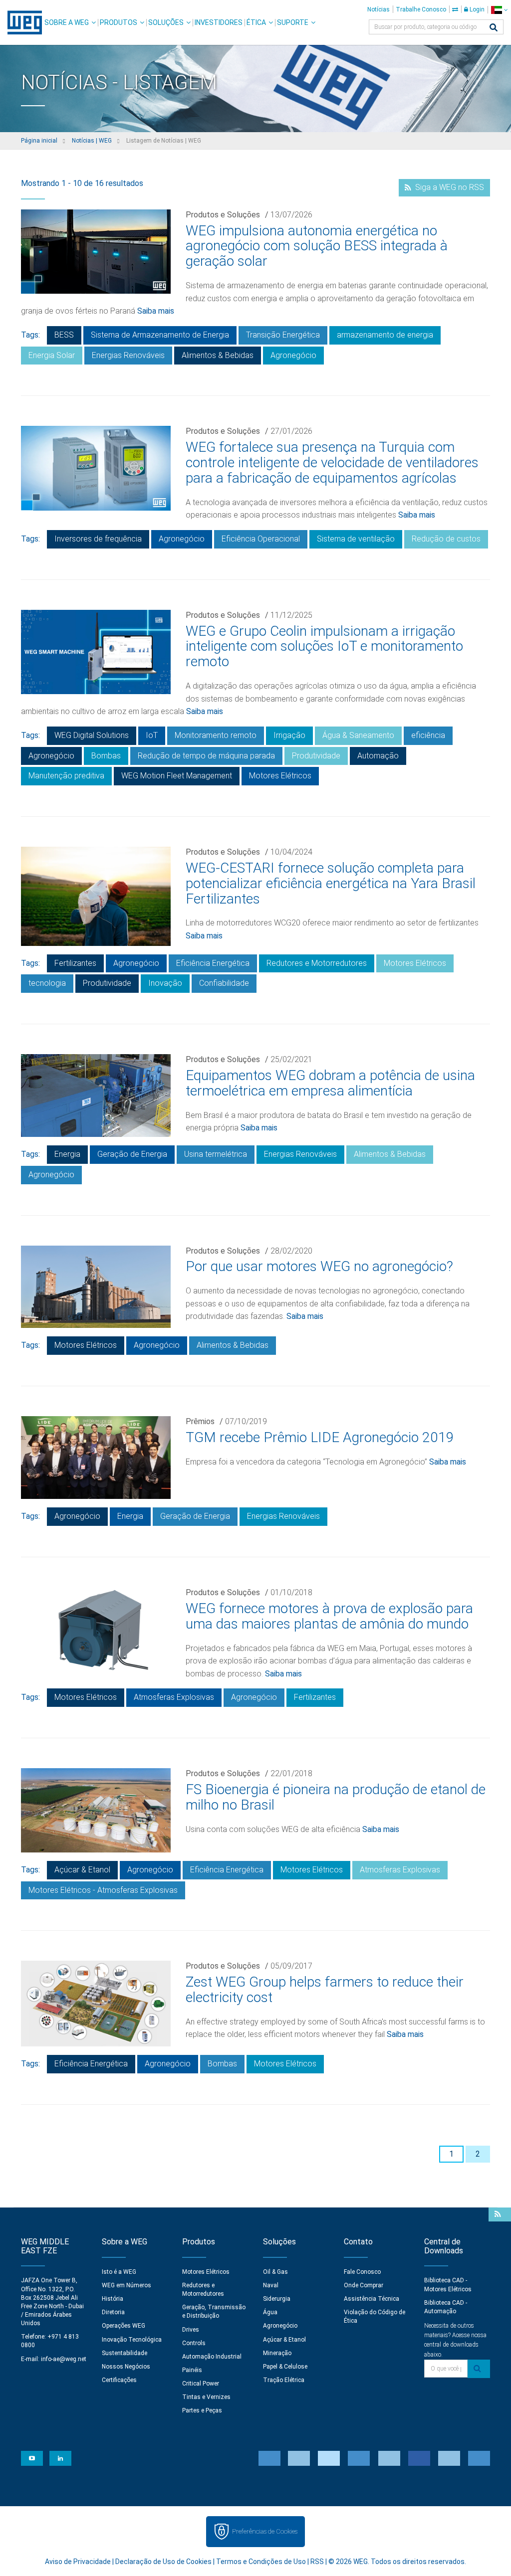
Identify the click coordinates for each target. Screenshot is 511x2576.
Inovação (165, 983)
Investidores (219, 22)
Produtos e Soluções (223, 215)
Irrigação (289, 735)
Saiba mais (156, 311)
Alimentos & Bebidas (218, 355)
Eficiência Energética (213, 963)
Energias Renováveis (128, 355)
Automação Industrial (212, 2357)
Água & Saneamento (358, 735)
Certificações (119, 2380)
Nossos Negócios (126, 2367)
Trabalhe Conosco (421, 9)
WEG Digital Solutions (92, 735)
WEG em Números (127, 2285)
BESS (64, 335)
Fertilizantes (75, 963)
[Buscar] (494, 28)
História (113, 2299)
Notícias (379, 9)
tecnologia (47, 983)
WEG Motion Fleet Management (177, 776)
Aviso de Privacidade (78, 2562)
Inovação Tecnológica (132, 2340)
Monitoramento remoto (216, 735)
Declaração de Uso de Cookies (163, 2562)
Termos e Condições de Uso (261, 2562)
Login (476, 9)
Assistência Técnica (372, 2299)
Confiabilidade (224, 983)
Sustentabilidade (125, 2353)
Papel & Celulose (285, 2367)
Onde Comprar (364, 2285)
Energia (67, 1154)
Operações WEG (124, 2326)
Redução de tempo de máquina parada (206, 756)
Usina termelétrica (216, 1154)
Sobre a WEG (67, 22)
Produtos (119, 22)
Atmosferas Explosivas (174, 1697)
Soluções (166, 22)
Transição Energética (283, 335)
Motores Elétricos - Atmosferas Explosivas (103, 1890)
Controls (194, 2343)
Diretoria (113, 2312)
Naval (271, 2285)
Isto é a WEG (119, 2272)
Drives (191, 2330)
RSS (317, 2562)
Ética (256, 22)
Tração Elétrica (284, 2380)
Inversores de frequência (98, 539)
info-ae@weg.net (64, 2359)
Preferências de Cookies (265, 2531)
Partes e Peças (202, 2410)
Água (270, 2312)
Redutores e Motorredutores (317, 963)
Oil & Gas (275, 2272)
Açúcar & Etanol (82, 1870)
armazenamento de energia (385, 335)
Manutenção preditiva (66, 776)
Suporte (293, 22)
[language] (499, 10)
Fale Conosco (362, 2272)
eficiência (428, 735)
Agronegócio (293, 355)
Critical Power (201, 2384)
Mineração (277, 2353)
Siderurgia (277, 2299)
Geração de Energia (132, 1154)
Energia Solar (52, 355)
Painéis (192, 2370)
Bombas (106, 756)
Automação (378, 756)
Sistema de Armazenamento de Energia (160, 335)
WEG (21, 22)
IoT (152, 735)
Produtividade (316, 756)
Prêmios (200, 1421)
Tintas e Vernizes (206, 2397)
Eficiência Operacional (261, 539)
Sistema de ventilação (356, 539)
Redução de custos (446, 539)
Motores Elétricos (280, 776)
